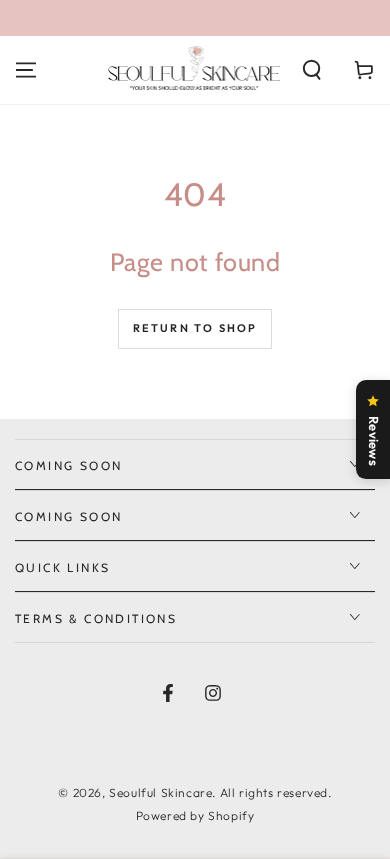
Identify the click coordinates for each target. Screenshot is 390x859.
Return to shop (195, 328)
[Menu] (26, 70)
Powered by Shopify (195, 815)
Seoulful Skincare (160, 792)
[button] (312, 70)
